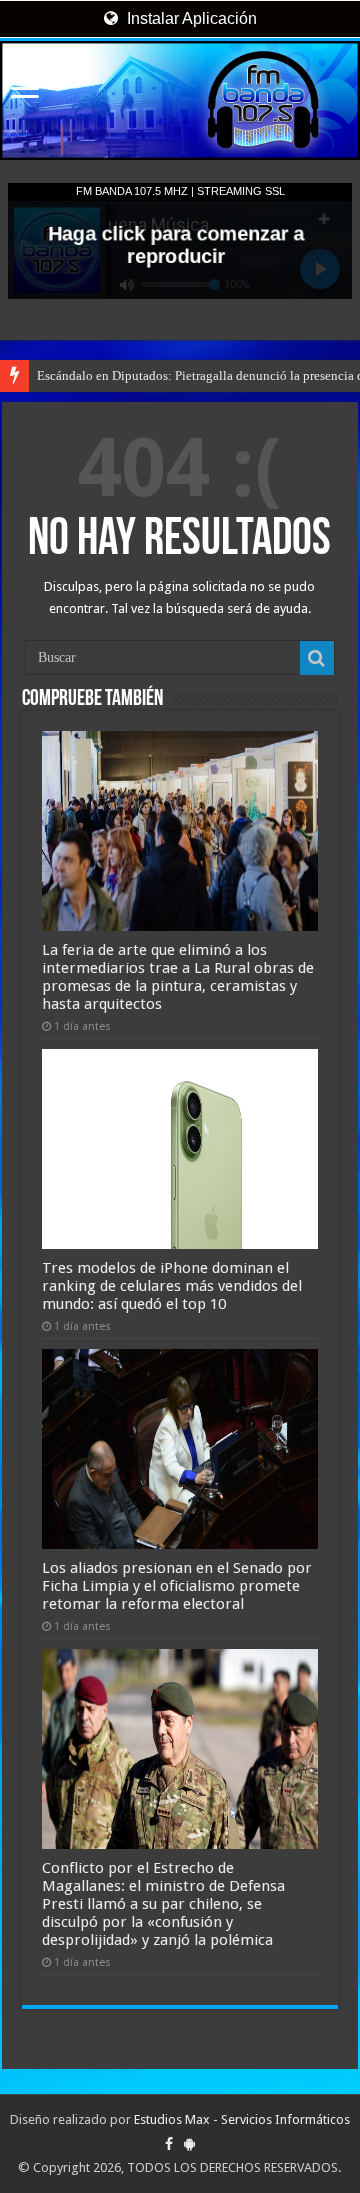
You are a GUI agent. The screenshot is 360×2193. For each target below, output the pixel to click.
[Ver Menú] (25, 90)
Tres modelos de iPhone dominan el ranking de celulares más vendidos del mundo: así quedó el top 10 (172, 1286)
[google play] (189, 2144)
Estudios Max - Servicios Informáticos (242, 2119)
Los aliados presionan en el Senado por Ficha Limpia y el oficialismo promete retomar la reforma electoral (177, 1586)
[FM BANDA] (180, 100)
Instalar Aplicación (190, 18)
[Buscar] (317, 658)
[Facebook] (169, 2144)
